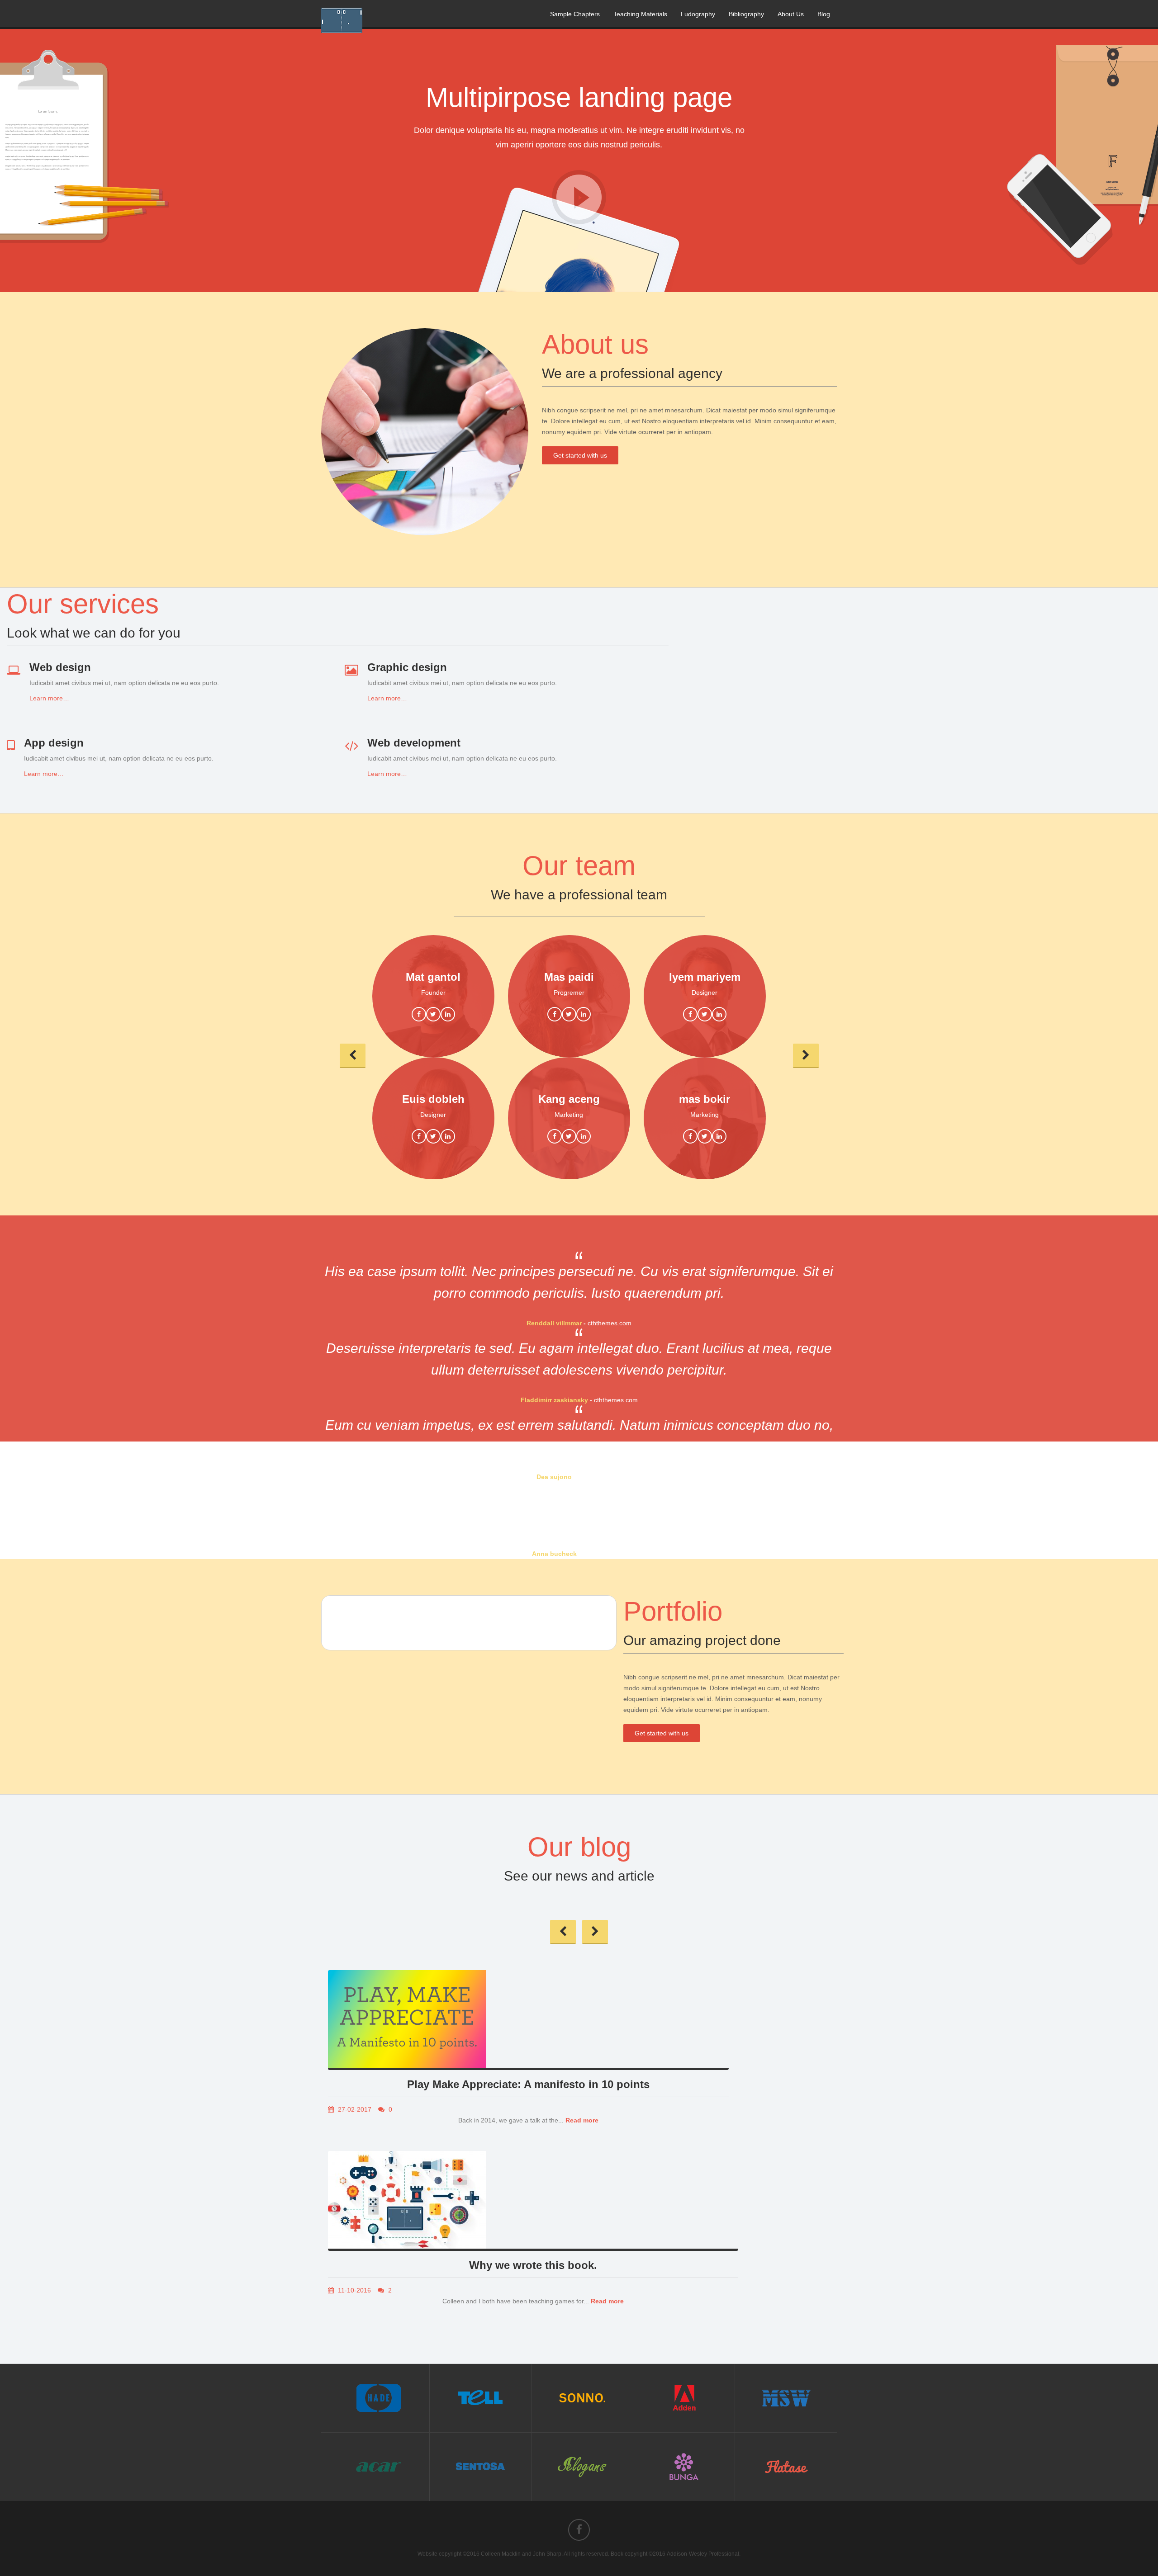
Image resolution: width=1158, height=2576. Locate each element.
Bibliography (746, 14)
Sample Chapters (575, 14)
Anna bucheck (554, 1554)
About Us (791, 14)
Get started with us (580, 455)
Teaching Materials (640, 14)
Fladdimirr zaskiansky (554, 1400)
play (579, 197)
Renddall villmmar (554, 1323)
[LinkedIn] (448, 1014)
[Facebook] (419, 1014)
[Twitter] (433, 1014)
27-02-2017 (354, 2109)
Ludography (698, 14)
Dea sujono (554, 1477)
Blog (824, 14)
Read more (582, 2120)
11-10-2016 (354, 2290)
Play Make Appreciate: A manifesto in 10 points (528, 2084)
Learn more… (49, 698)
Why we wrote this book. (533, 2265)
